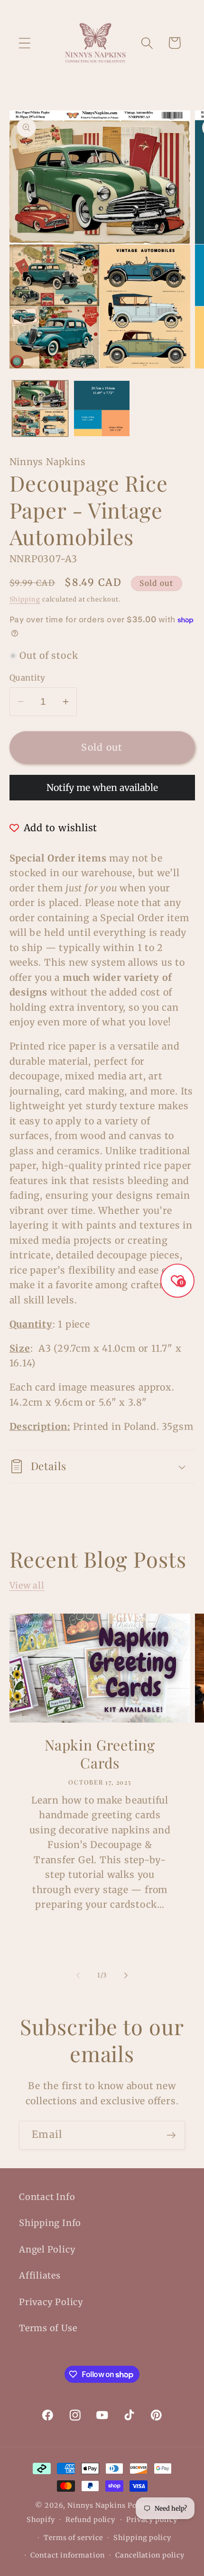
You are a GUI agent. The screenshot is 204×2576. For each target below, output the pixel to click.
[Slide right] (126, 1975)
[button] (24, 43)
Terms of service (73, 2538)
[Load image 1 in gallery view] (40, 408)
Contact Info (47, 2197)
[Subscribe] (171, 2135)
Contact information (67, 2555)
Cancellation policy (150, 2555)
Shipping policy (142, 2538)
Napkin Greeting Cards (100, 1755)
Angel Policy (47, 2249)
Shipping (25, 599)
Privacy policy (152, 2520)
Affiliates (40, 2275)
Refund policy (90, 2520)
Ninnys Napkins (97, 2505)
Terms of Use (48, 2328)
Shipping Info (50, 2223)
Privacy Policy (51, 2302)
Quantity (28, 678)
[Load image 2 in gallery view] (102, 408)
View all (27, 1585)
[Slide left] (78, 1975)
